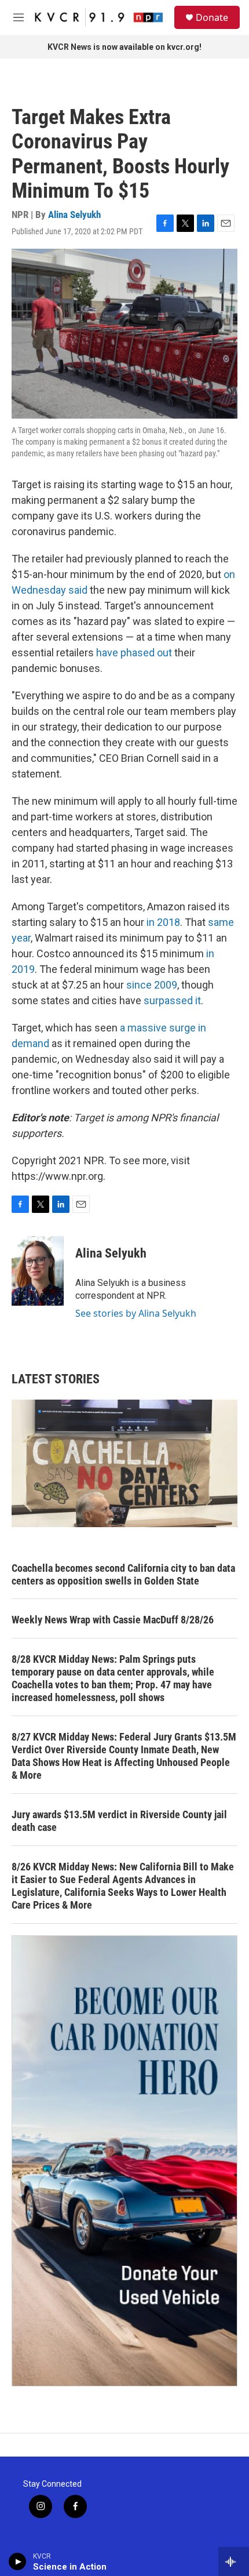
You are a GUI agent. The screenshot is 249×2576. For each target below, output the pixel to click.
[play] (18, 2562)
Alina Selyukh (74, 215)
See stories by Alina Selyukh (136, 1313)
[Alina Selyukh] (38, 1271)
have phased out (134, 653)
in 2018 (163, 922)
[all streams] (234, 2562)
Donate (212, 17)
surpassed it (172, 1000)
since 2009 (152, 985)
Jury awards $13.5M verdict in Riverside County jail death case (119, 1821)
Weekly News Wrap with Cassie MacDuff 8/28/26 (113, 1620)
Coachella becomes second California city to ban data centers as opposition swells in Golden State (123, 1574)
